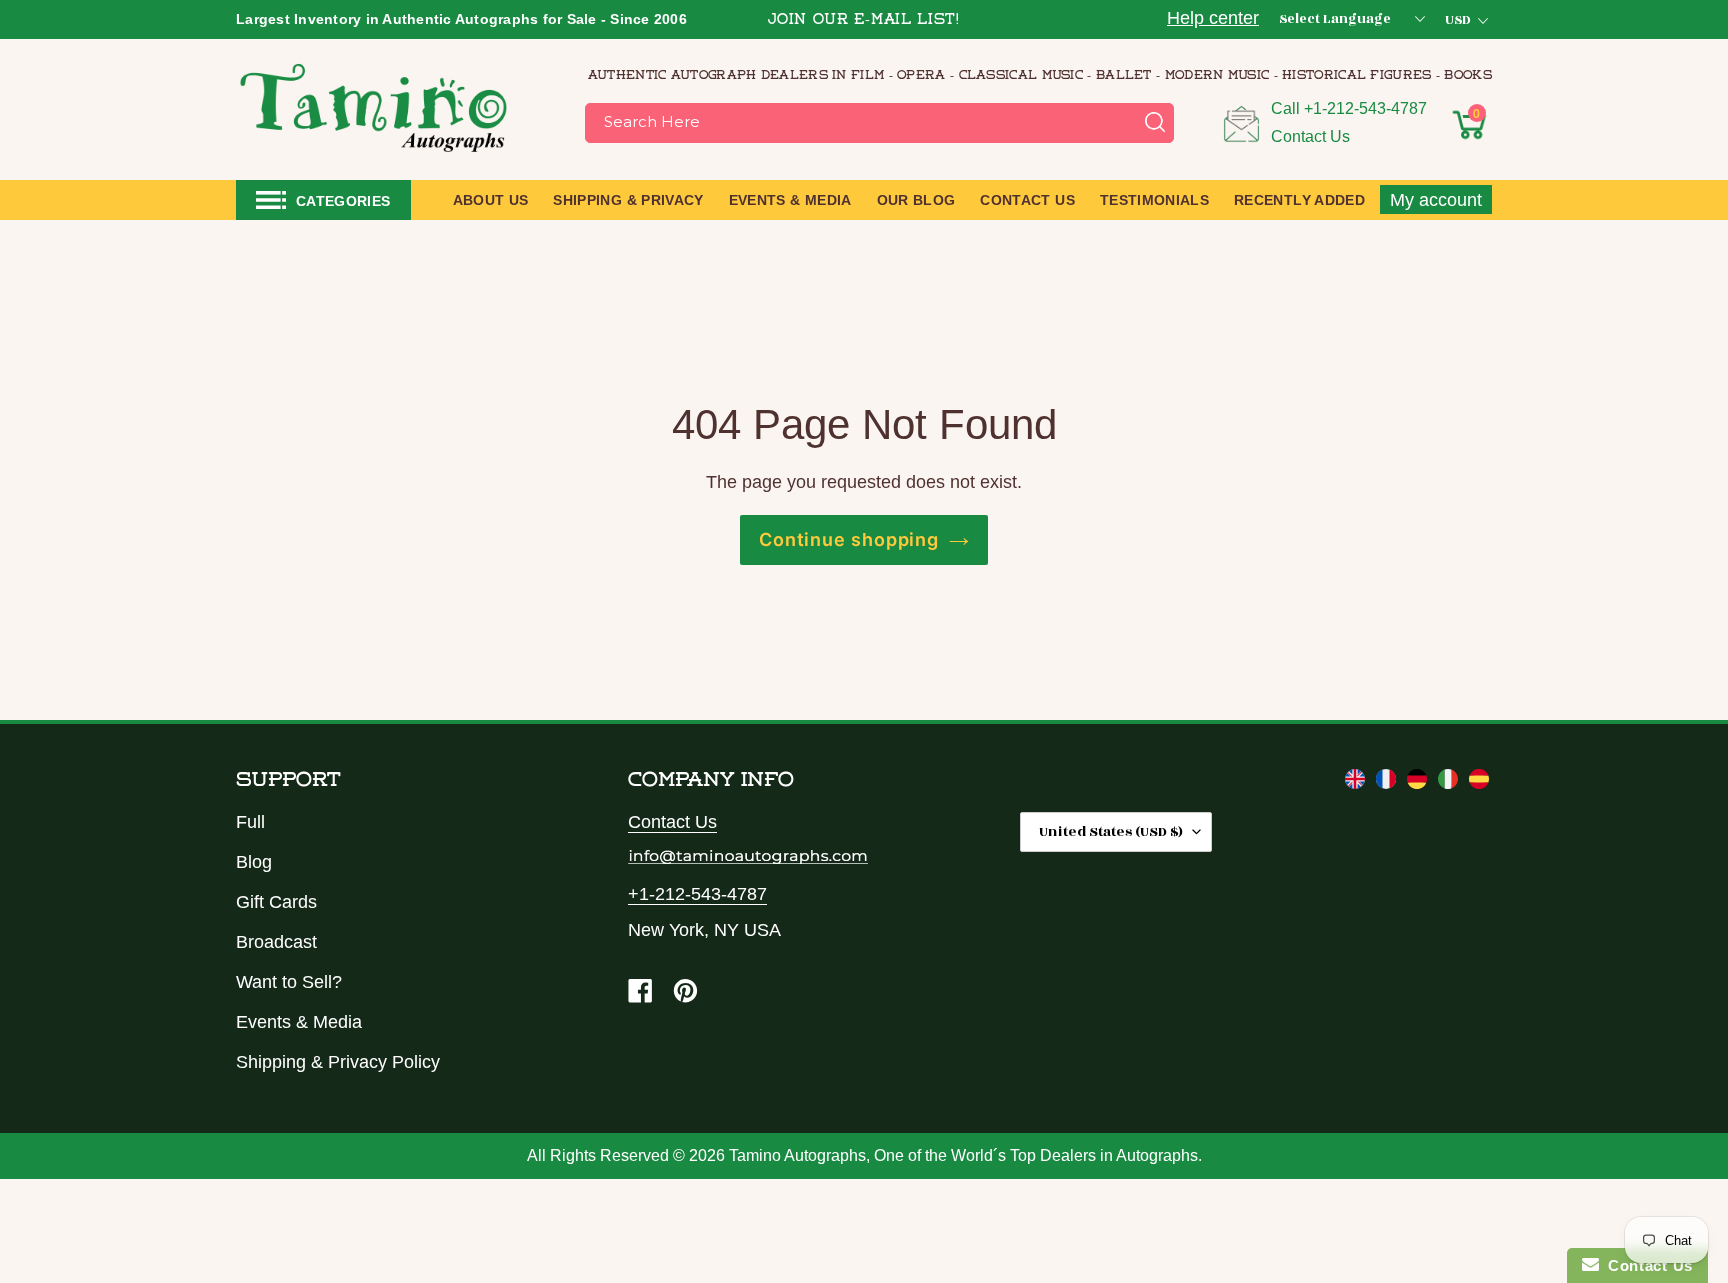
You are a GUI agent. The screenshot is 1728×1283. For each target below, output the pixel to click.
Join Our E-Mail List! (864, 20)
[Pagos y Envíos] (1479, 783)
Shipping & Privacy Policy (338, 1062)
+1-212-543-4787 (1365, 108)
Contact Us (1310, 136)
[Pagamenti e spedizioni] (1450, 783)
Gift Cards (276, 902)
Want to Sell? (289, 982)
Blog (254, 862)
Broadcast (276, 942)
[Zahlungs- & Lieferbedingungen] (1419, 783)
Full (250, 822)
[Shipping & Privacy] (1357, 783)
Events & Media (299, 1022)
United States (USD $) (1111, 831)
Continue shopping (849, 539)
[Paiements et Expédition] (1388, 783)
